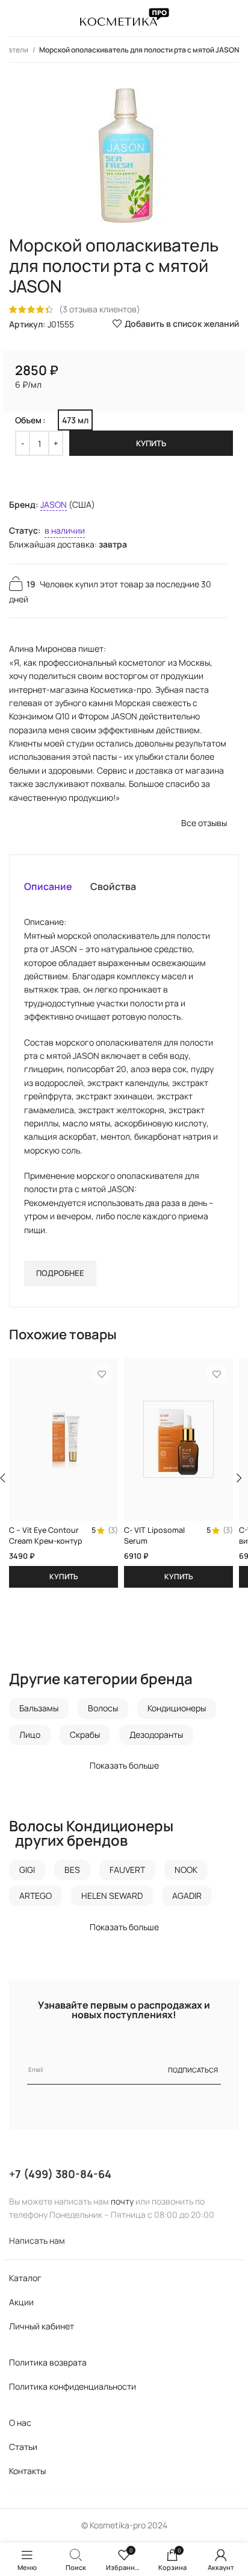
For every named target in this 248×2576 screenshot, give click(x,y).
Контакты (27, 2471)
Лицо (30, 1735)
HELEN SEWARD (112, 1896)
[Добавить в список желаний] (101, 1375)
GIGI (27, 1870)
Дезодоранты (156, 1735)
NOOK (186, 1870)
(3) (113, 1531)
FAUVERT (127, 1870)
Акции (21, 2302)
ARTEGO (36, 1896)
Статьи (23, 2447)
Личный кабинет (42, 2326)
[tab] (48, 886)
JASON (54, 504)
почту (122, 2201)
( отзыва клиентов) (100, 309)
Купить (151, 443)
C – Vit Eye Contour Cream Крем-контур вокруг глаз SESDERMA (46, 1546)
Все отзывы (204, 823)
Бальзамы (39, 1708)
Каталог (25, 2278)
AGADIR (187, 1896)
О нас (20, 2423)
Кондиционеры (177, 1708)
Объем (28, 420)
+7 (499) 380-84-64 (60, 2174)
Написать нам (37, 2240)
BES (72, 1870)
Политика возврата (48, 2362)
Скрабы (85, 1735)
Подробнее (60, 1273)
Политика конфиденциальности (73, 2386)
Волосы (103, 1708)
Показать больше (124, 1765)
